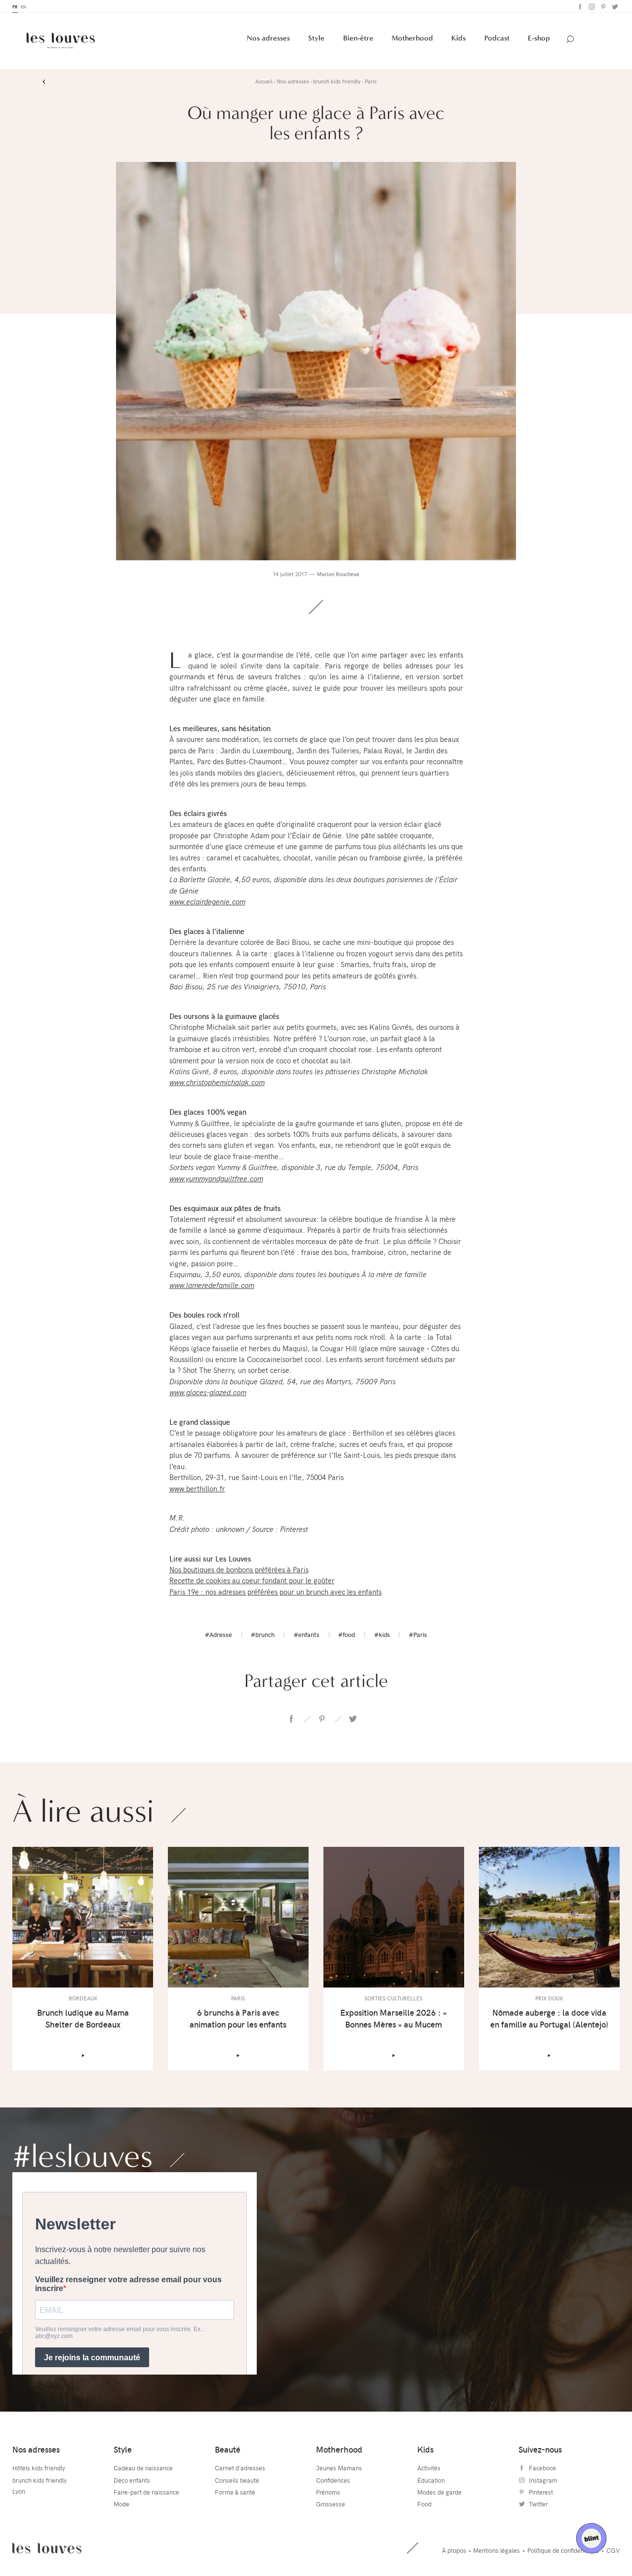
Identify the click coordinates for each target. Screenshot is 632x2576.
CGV (613, 2550)
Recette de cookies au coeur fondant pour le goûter (252, 1580)
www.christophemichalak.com (217, 1082)
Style (316, 38)
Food (424, 2504)
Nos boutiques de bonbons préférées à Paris (239, 1569)
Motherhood (412, 38)
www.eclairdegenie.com (207, 901)
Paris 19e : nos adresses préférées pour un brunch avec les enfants (276, 1592)
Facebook (579, 7)
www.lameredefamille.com (212, 1285)
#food (347, 1635)
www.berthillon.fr (197, 1488)
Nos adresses (268, 38)
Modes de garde (439, 2492)
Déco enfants (132, 2480)
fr (15, 7)
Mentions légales (496, 2550)
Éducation (431, 2480)
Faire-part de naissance (146, 2492)
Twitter (614, 7)
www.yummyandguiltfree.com (216, 1178)
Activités (429, 2468)
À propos (454, 2550)
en (23, 7)
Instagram (591, 7)
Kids (458, 38)
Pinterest (602, 7)
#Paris (418, 1635)
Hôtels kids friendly (39, 2468)
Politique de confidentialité (563, 2550)
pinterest (322, 1719)
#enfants (307, 1635)
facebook (292, 1719)
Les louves (47, 2548)
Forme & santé (235, 2492)
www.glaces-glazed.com (208, 1392)
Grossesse (331, 2504)
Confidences (333, 2480)
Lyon (19, 2491)
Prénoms (328, 2492)
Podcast (497, 38)
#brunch (263, 1635)
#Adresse (218, 1635)
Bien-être (358, 38)
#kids (382, 1635)
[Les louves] (61, 40)
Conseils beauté (237, 2480)
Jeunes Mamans (339, 2468)
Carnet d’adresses (240, 2468)
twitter (352, 1719)
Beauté (228, 2449)
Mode (121, 2504)
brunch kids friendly (39, 2480)
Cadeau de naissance (143, 2468)
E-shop (539, 38)
